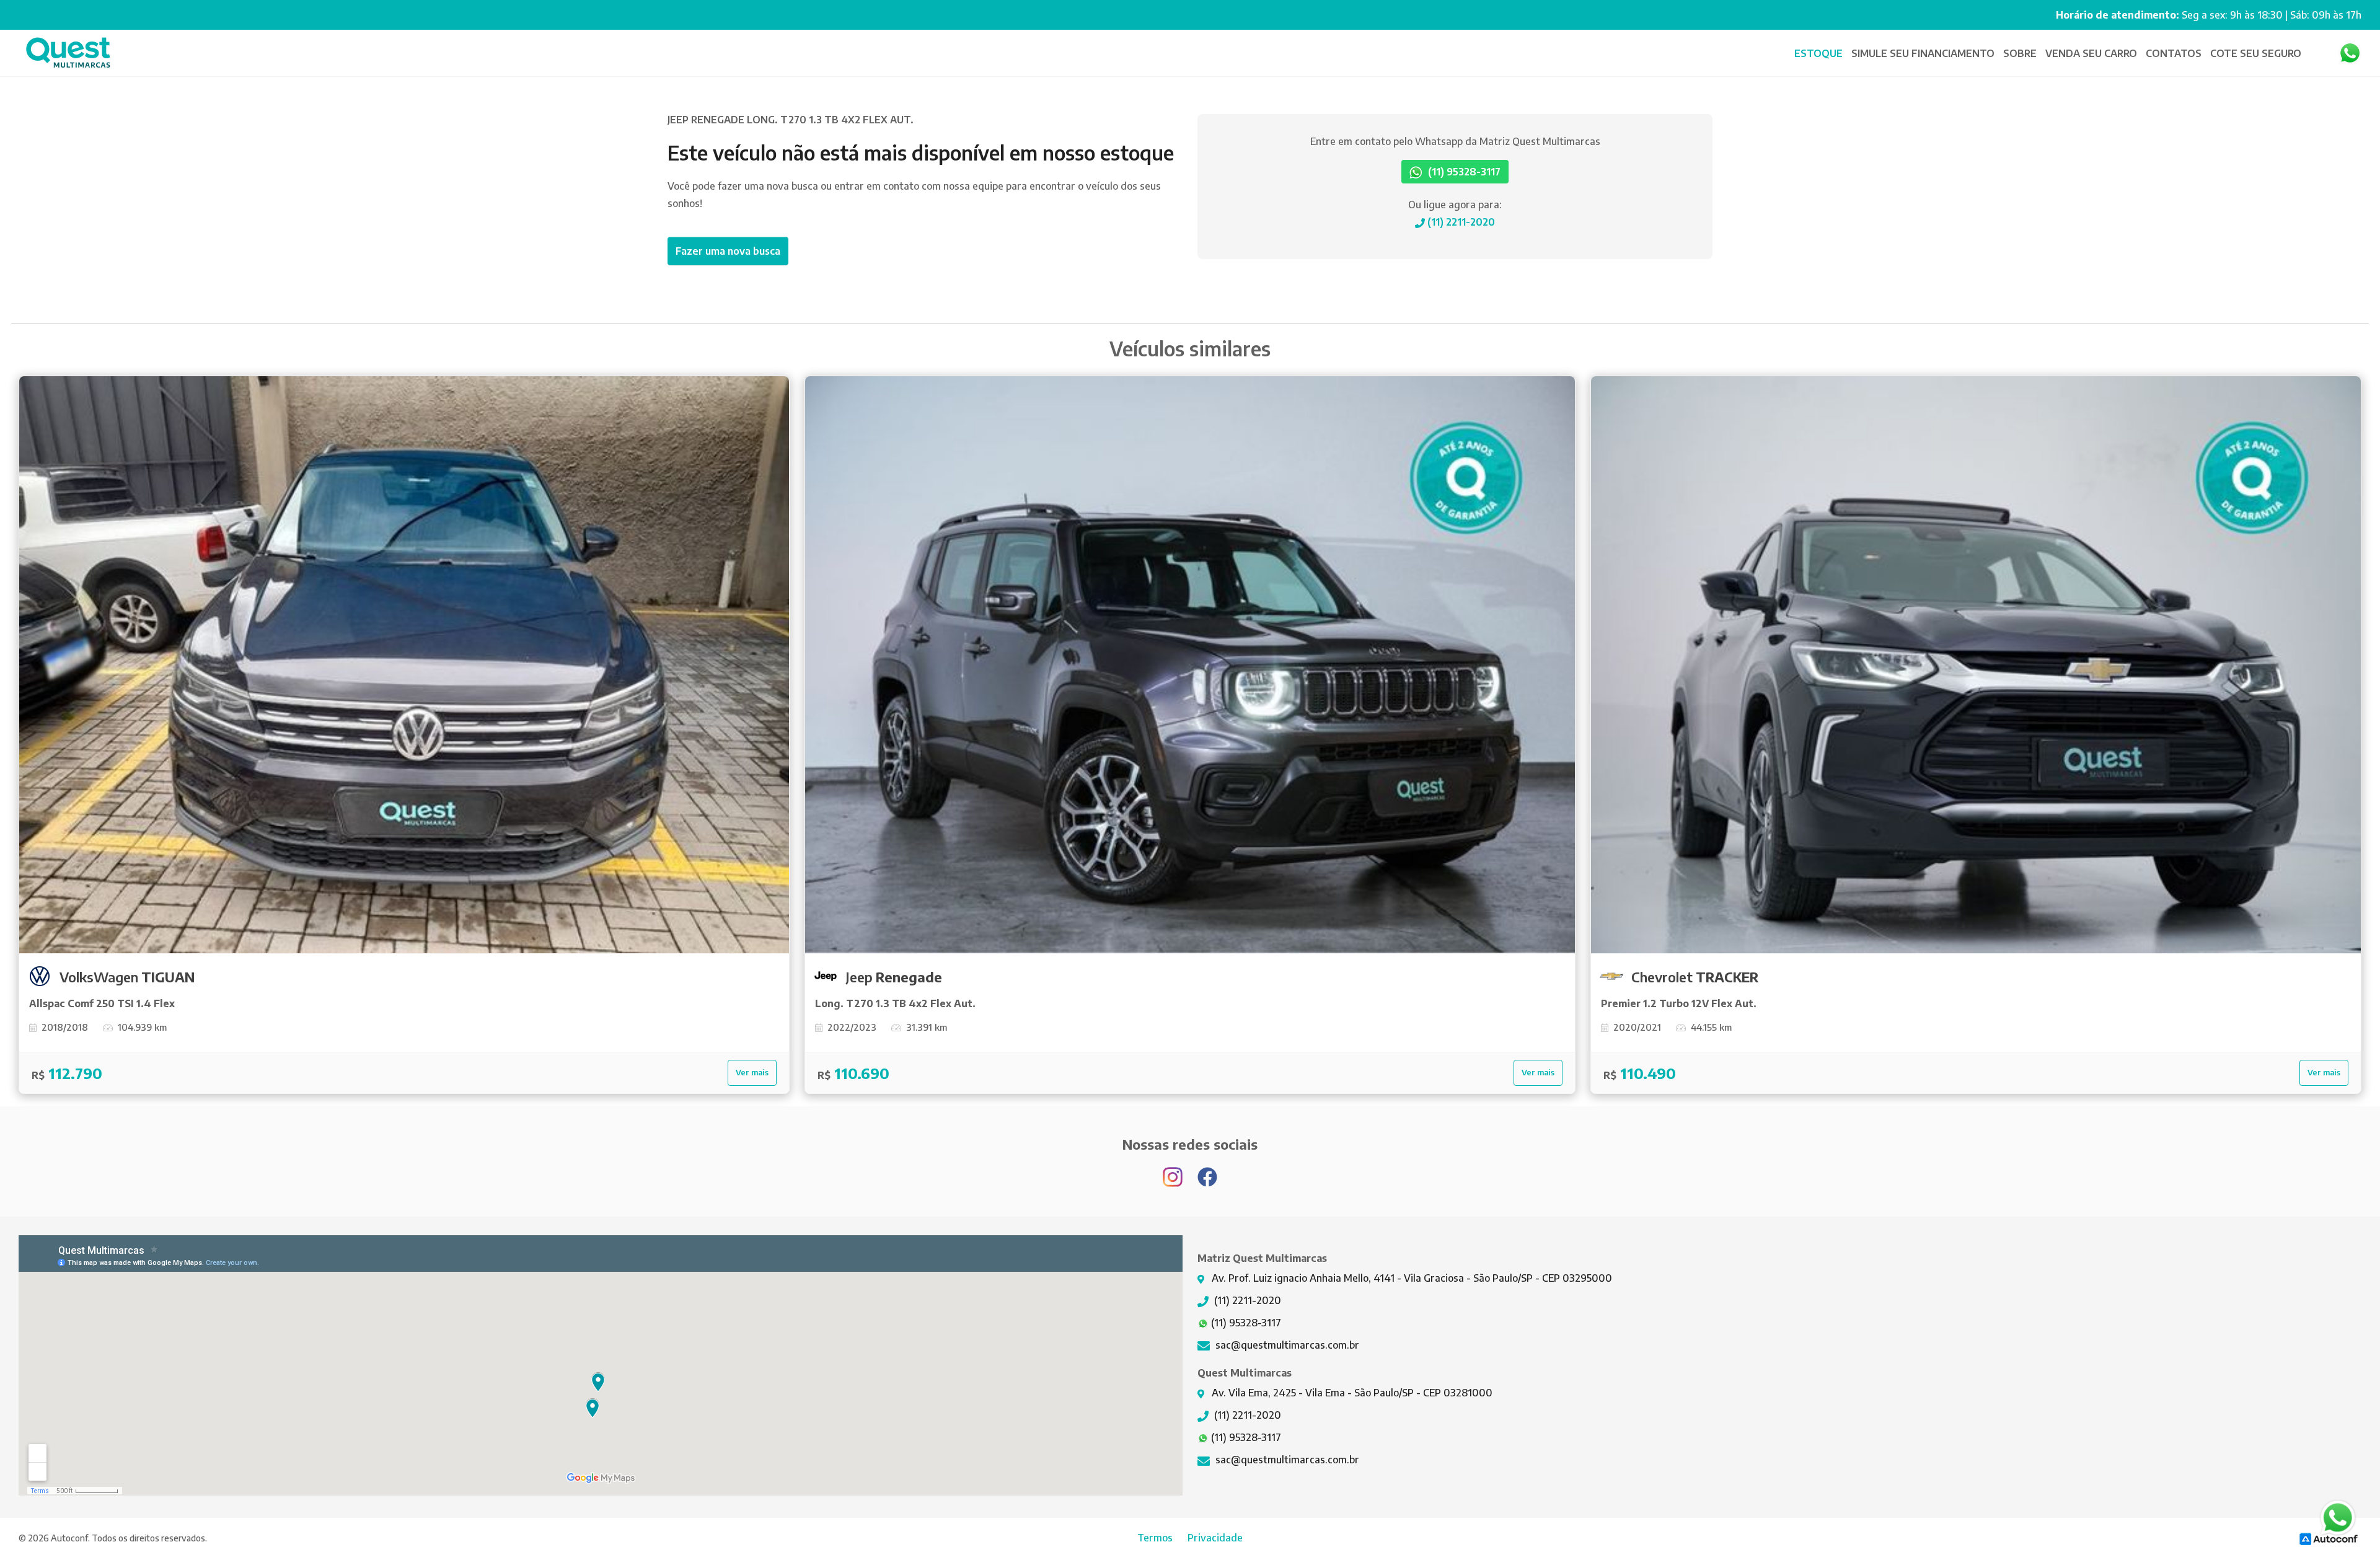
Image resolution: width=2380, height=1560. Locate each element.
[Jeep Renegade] (1190, 665)
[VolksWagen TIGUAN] (404, 665)
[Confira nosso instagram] (1174, 1171)
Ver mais (752, 1072)
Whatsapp (2350, 53)
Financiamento (1924, 53)
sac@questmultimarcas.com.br (1286, 1345)
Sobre (2020, 53)
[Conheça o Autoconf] (2329, 1538)
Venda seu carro (2091, 53)
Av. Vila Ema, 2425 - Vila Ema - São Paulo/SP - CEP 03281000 (1351, 1393)
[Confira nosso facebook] (1207, 1171)
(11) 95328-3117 (1463, 172)
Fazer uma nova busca (728, 251)
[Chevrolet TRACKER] (1976, 665)
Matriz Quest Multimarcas (68, 53)
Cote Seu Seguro (2256, 53)
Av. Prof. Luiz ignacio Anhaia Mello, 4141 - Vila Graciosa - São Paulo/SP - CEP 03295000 (1411, 1278)
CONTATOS (2174, 53)
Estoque (1818, 53)
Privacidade (1215, 1538)
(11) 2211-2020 (1460, 222)
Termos (1155, 1538)
